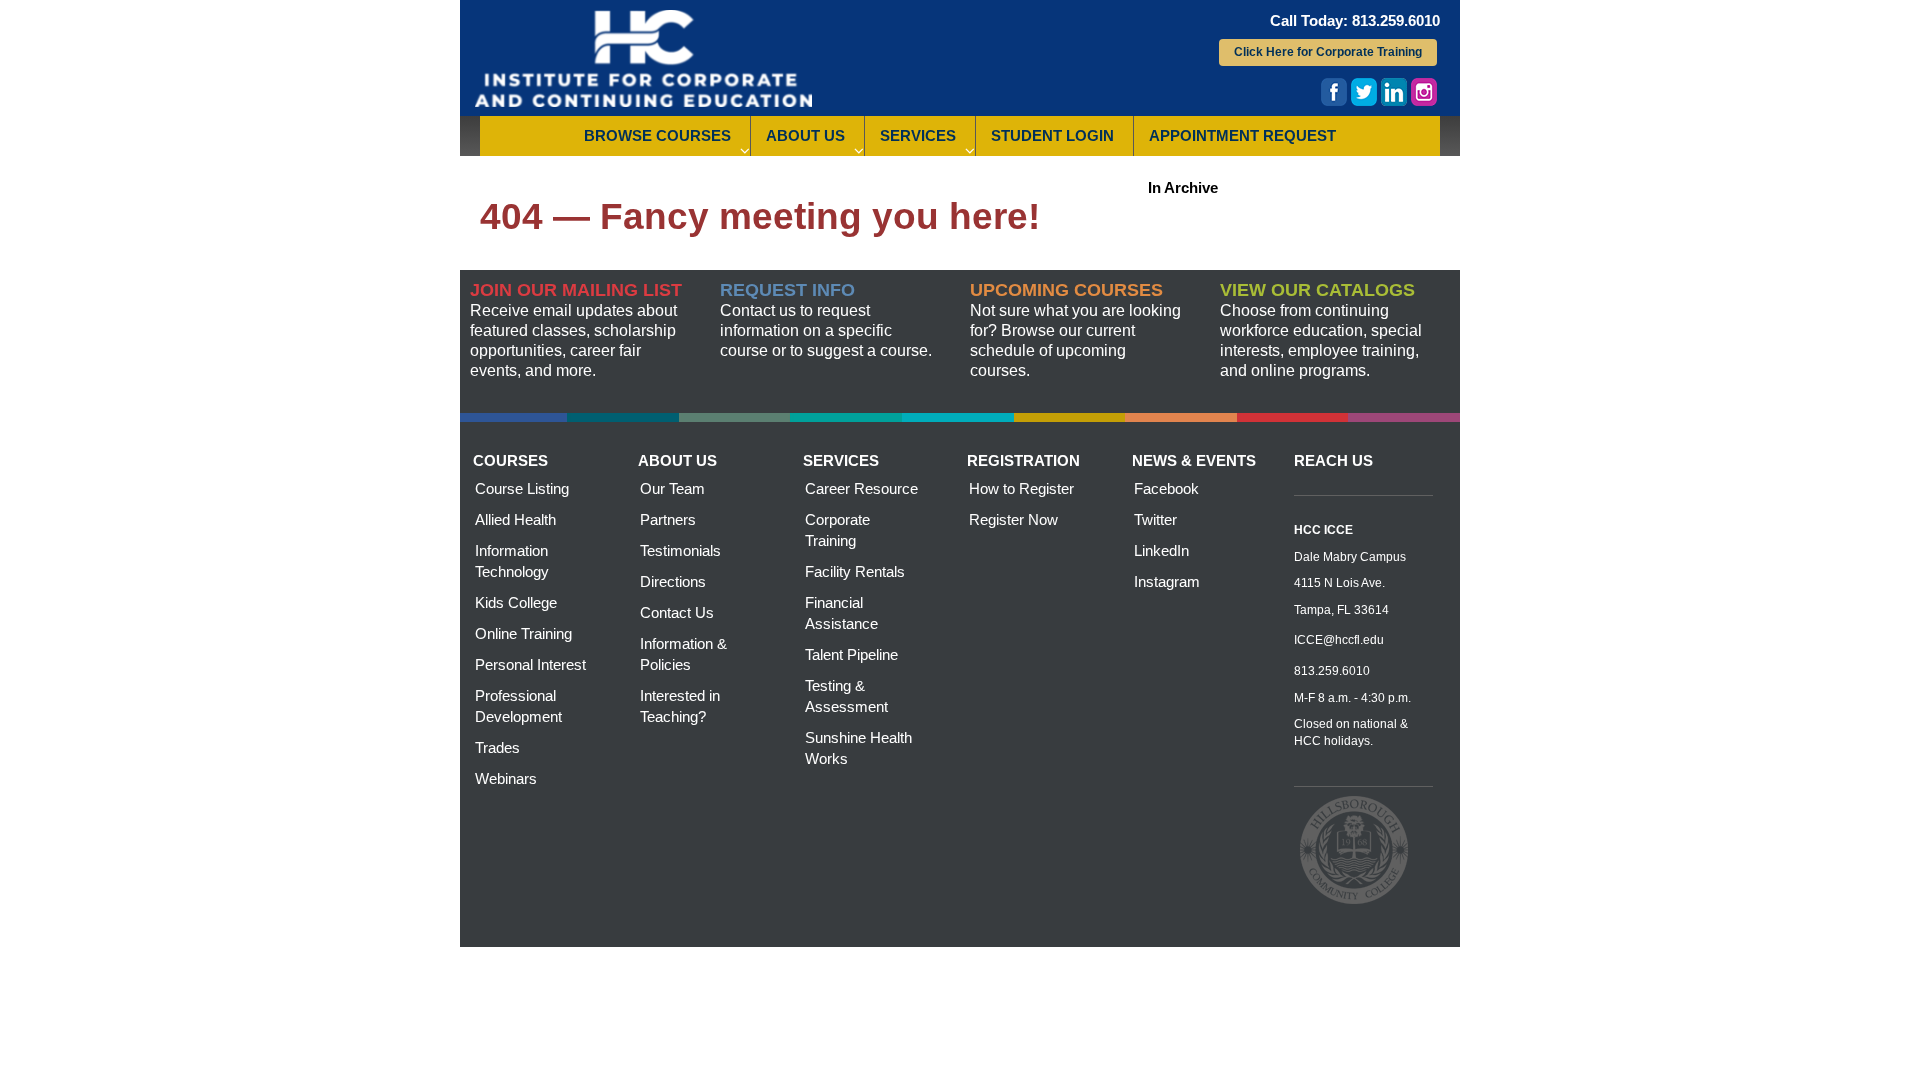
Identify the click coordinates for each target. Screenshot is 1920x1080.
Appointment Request (1242, 135)
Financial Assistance (841, 613)
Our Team (672, 488)
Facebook (1166, 488)
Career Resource (861, 488)
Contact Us (677, 612)
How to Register (1021, 488)
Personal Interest (530, 664)
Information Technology (512, 561)
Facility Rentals (855, 571)
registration (1023, 460)
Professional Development (518, 706)
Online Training (523, 633)
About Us (805, 135)
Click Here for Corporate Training (1328, 52)
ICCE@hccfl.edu (1339, 640)
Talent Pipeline (851, 654)
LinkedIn (1161, 550)
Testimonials (680, 550)
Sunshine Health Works (858, 748)
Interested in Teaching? (680, 706)
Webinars (506, 778)
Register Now (1013, 519)
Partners (668, 519)
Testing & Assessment (846, 696)
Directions (673, 581)
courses (510, 460)
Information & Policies (683, 654)
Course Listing (522, 488)
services (841, 460)
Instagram (1167, 581)
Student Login (1052, 135)
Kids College (516, 602)
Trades (497, 747)
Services (918, 135)
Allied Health (515, 519)
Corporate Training (837, 530)
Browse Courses (657, 135)
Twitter (1155, 519)
